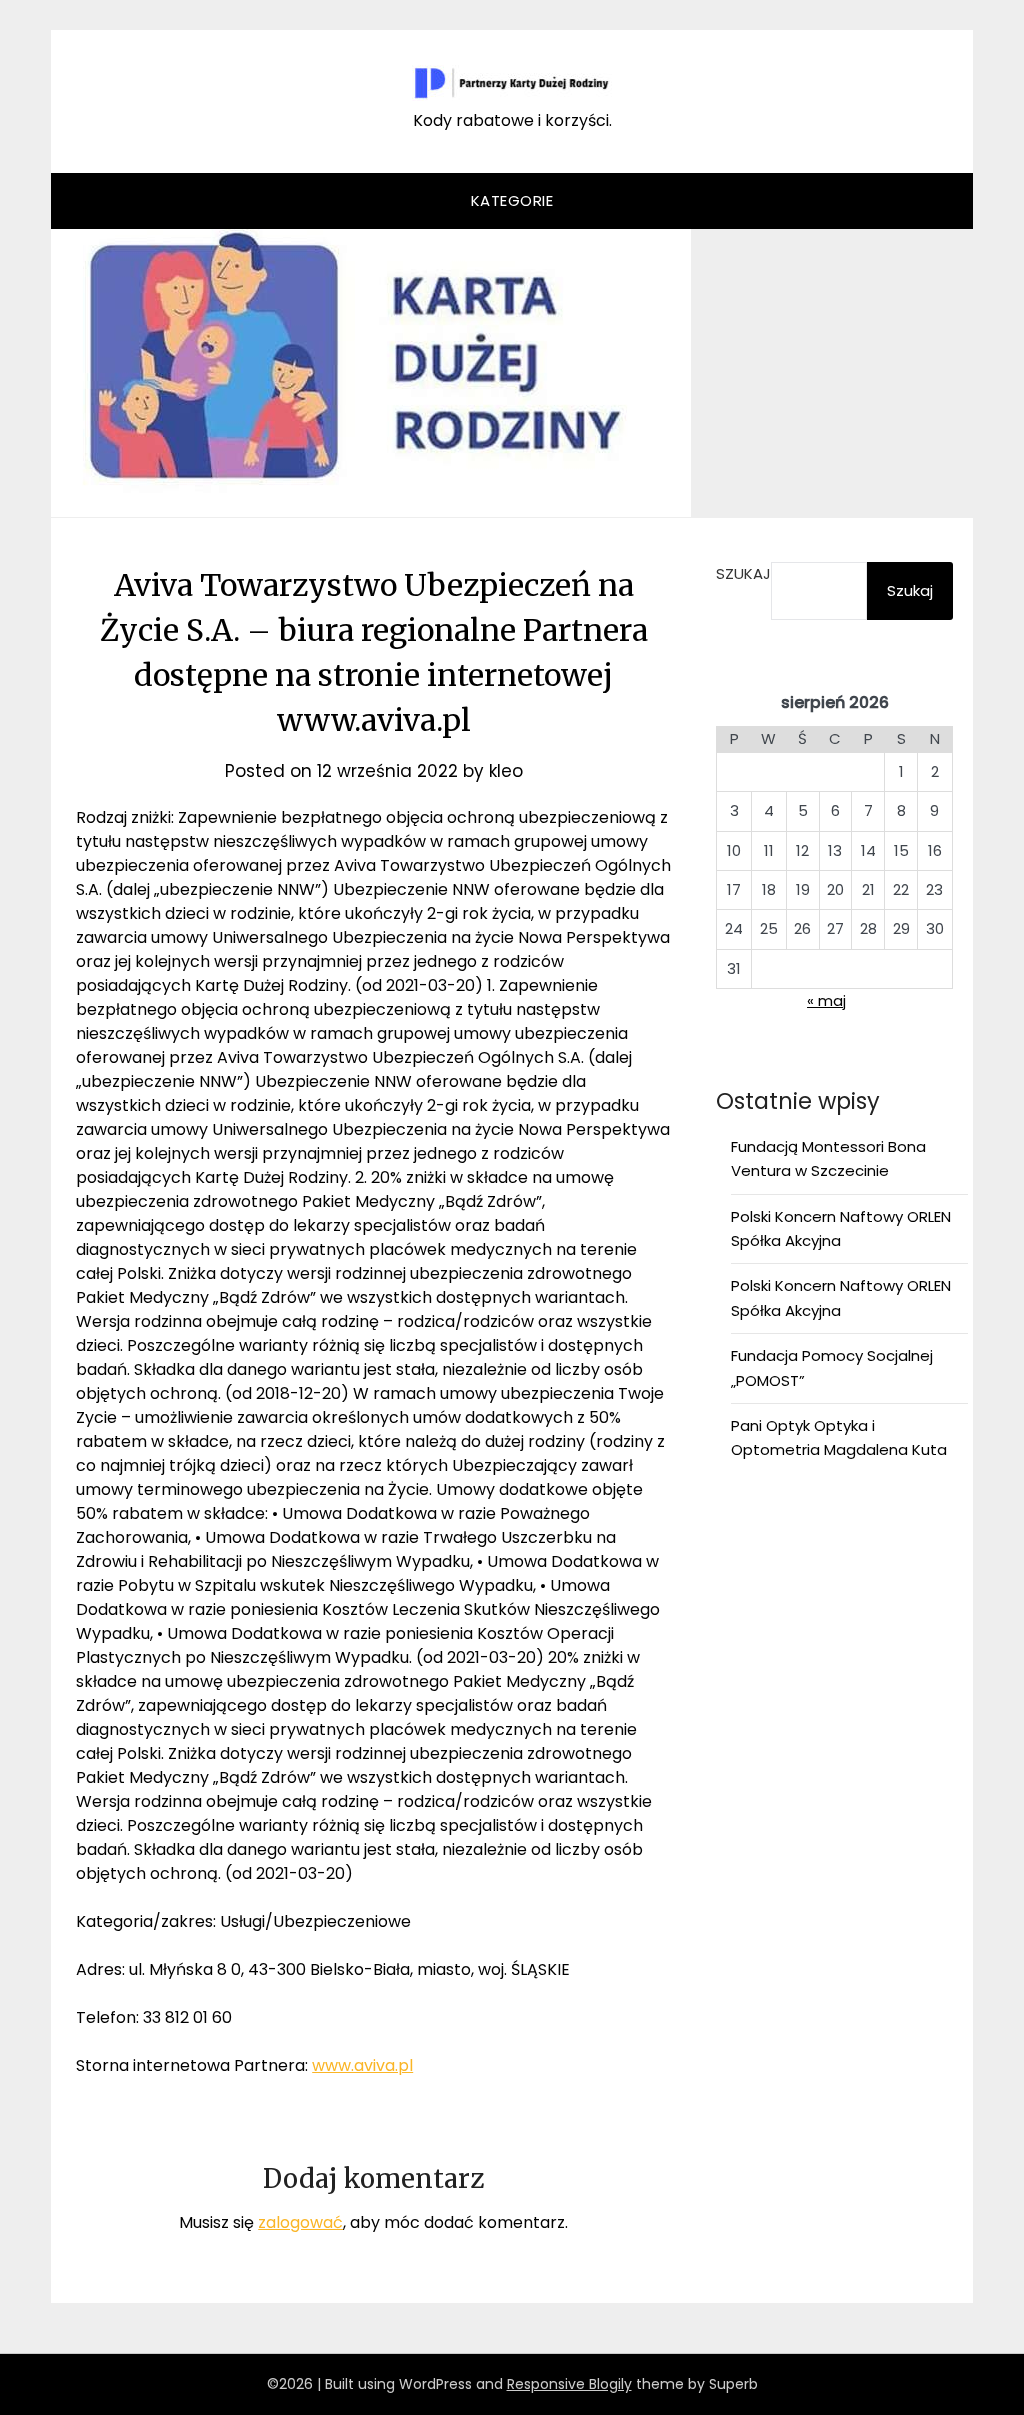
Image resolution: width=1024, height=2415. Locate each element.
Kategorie (512, 200)
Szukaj (743, 573)
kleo (506, 771)
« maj (826, 1000)
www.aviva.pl (362, 2065)
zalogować (300, 2222)
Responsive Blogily (569, 2384)
